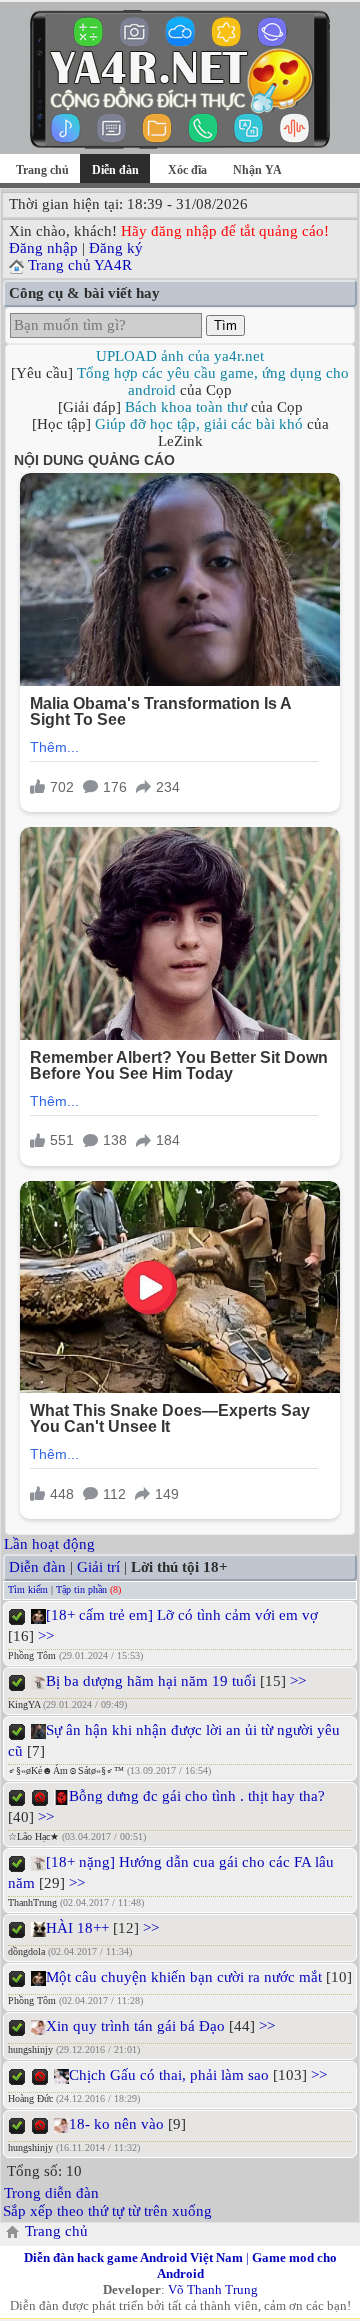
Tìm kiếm (28, 1589)
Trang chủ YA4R (80, 265)
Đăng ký (116, 248)
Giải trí (98, 1567)
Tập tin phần (81, 1589)
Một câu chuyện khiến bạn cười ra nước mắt (184, 1977)
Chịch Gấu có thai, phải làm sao (169, 2075)
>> (44, 1636)
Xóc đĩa (187, 170)
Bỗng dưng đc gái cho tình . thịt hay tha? (197, 1796)
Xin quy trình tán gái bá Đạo (135, 2026)
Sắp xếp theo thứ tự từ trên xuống (107, 2211)
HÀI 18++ (77, 1928)
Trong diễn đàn (51, 2193)
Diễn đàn (37, 1567)
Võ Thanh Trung (213, 2289)
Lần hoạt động (49, 1544)
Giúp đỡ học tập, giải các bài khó (199, 424)
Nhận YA (257, 170)
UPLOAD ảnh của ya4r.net (180, 356)
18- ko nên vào (116, 2124)
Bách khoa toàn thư (186, 407)
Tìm (225, 325)
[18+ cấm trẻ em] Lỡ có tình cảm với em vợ (182, 1615)
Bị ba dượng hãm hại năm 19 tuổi (151, 1681)
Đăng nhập (43, 248)
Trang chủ (42, 170)
